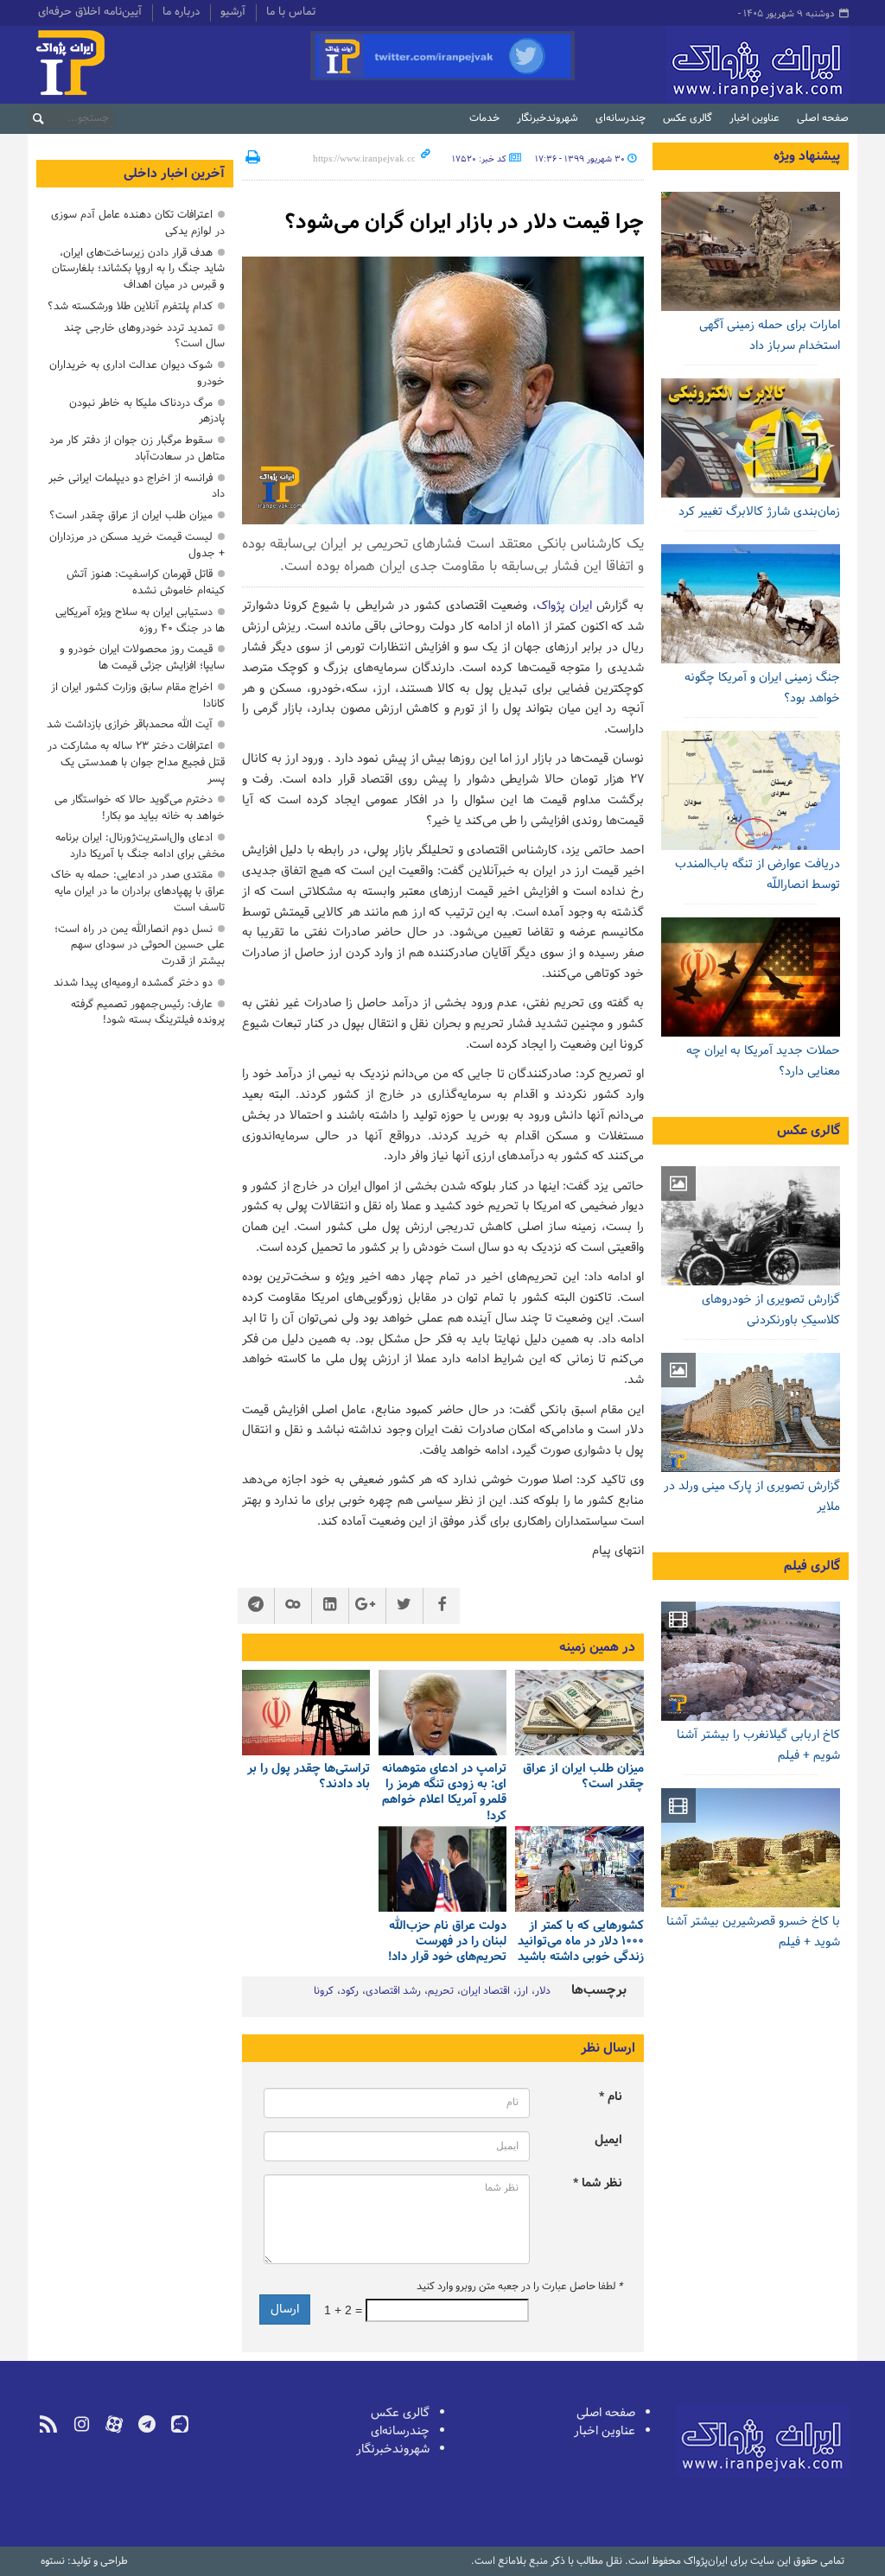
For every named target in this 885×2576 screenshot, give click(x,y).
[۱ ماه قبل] (442, 1869)
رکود (350, 1991)
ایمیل (608, 2140)
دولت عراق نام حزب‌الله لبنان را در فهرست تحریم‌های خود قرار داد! (447, 1942)
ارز (522, 1991)
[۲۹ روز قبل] (579, 1869)
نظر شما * (598, 2183)
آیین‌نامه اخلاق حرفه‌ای (90, 13)
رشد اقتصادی (393, 1991)
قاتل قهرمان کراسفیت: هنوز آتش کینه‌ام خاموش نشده (146, 582)
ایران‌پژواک (716, 65)
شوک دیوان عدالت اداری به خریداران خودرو (137, 373)
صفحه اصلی (823, 118)
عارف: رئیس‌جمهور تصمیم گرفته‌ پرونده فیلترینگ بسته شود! (148, 1012)
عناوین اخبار (754, 118)
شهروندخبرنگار (548, 118)
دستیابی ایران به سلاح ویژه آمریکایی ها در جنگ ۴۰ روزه (140, 620)
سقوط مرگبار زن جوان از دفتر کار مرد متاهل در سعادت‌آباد (137, 448)
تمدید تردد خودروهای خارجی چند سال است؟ (144, 336)
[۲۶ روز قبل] (751, 438)
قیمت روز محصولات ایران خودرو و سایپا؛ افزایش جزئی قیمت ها (142, 657)
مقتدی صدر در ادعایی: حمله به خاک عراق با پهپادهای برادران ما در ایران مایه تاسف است (138, 891)
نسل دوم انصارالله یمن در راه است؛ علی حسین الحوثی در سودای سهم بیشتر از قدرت (140, 945)
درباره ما (181, 13)
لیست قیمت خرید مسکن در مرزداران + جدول (137, 545)
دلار (543, 1991)
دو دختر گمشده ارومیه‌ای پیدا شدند (133, 983)
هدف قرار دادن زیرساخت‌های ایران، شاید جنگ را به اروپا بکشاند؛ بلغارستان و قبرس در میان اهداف (138, 269)
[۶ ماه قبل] (751, 1412)
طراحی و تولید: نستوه (84, 2561)
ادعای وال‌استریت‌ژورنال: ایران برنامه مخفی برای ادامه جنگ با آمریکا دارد (140, 846)
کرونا (324, 1991)
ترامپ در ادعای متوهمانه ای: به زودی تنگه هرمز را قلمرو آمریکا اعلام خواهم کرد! (444, 1793)
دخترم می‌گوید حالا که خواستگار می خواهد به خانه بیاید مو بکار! (140, 808)
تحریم (441, 1991)
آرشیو (233, 13)
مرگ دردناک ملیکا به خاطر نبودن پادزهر (147, 411)
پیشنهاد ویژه (807, 156)
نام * (611, 2097)
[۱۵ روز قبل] (751, 251)
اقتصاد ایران (485, 1991)
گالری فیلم (812, 1566)
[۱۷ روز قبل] (442, 1713)
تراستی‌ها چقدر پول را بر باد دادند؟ (309, 1777)
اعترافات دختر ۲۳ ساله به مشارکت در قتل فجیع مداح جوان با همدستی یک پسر (136, 762)
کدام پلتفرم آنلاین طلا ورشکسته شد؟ (130, 306)
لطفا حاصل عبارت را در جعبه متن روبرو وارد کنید (519, 2287)
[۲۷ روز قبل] (751, 604)
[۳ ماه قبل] (751, 1226)
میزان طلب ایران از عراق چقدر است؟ (583, 1777)
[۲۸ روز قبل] (306, 1713)
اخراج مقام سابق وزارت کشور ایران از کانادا (138, 695)
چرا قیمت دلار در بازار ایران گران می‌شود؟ (464, 222)
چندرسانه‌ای (621, 118)
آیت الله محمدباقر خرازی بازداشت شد (130, 724)
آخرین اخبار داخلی (174, 174)
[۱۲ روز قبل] (579, 1713)
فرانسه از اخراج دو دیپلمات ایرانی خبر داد (137, 486)
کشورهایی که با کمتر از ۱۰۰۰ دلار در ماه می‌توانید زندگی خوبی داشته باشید (580, 1942)
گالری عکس (688, 118)
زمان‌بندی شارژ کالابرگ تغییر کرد (759, 512)
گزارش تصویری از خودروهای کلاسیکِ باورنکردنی (771, 1310)
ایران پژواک (564, 606)
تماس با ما (291, 13)
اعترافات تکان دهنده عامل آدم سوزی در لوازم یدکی (138, 223)
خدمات (484, 118)
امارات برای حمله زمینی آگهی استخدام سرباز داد (770, 336)
